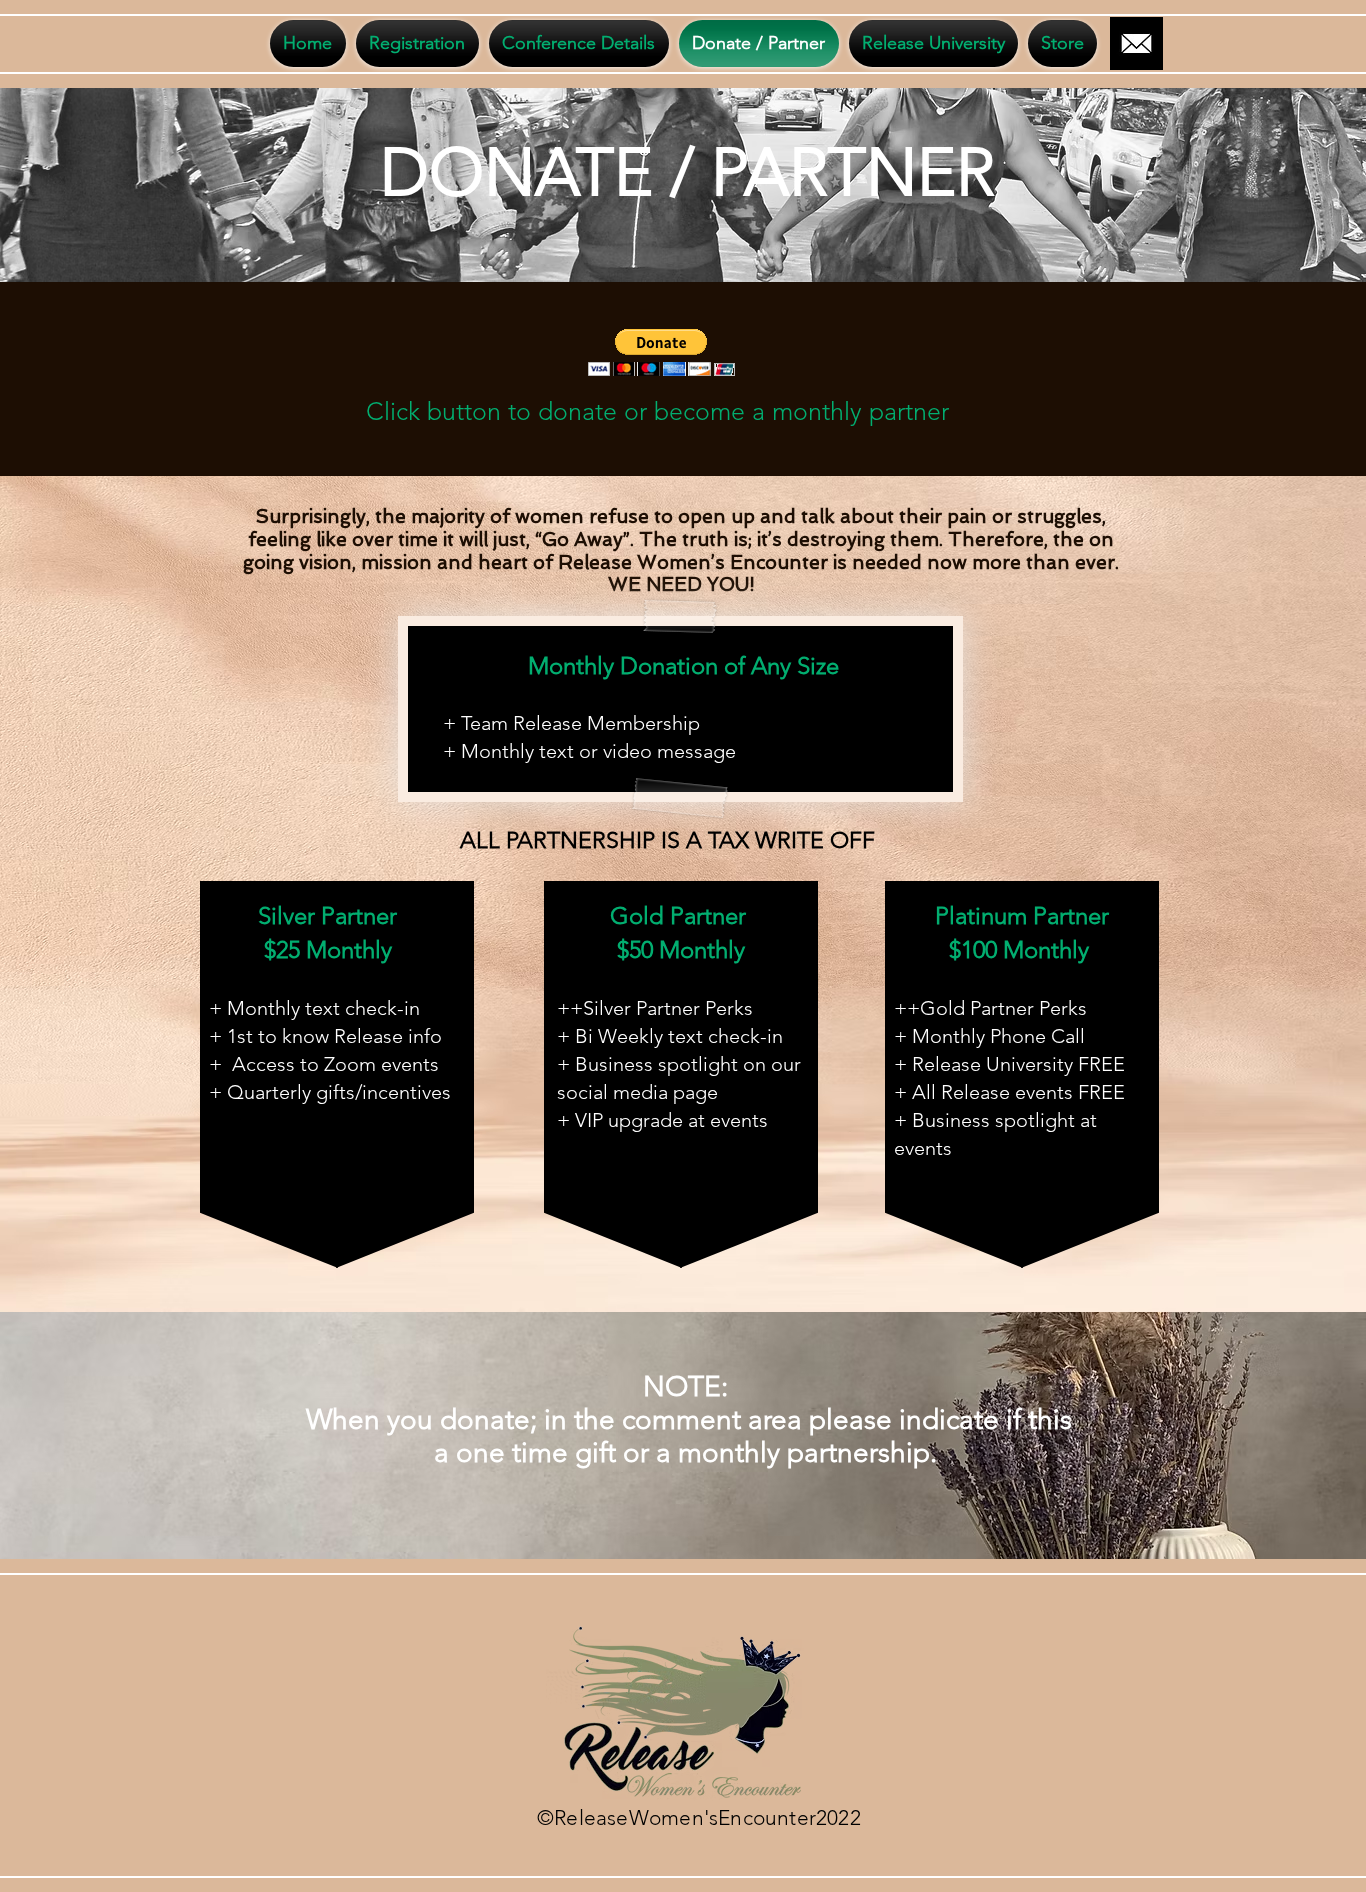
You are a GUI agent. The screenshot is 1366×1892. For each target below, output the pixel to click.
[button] (661, 352)
